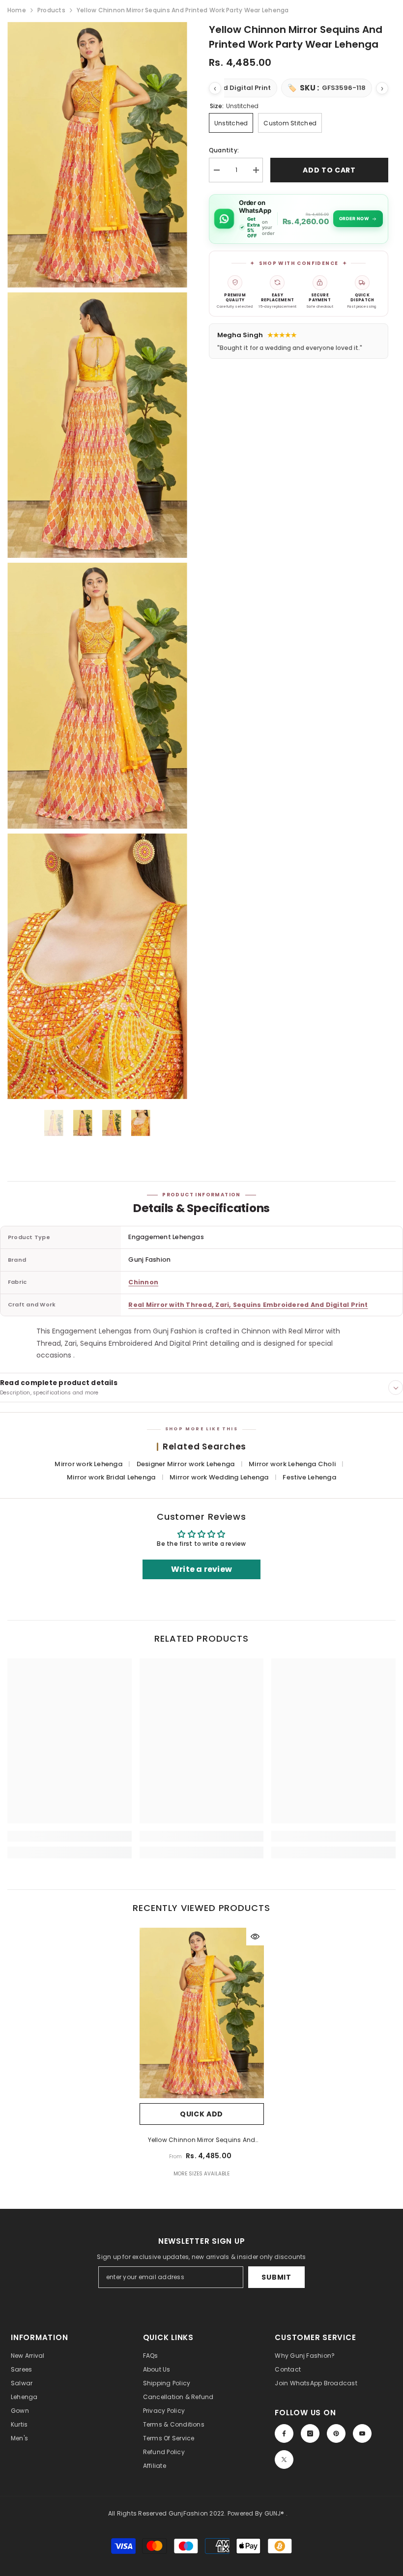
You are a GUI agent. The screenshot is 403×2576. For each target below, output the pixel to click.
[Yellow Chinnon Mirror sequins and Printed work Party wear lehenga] (202, 2013)
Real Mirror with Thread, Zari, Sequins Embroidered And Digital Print (248, 1305)
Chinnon (143, 1282)
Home (17, 10)
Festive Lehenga (309, 1477)
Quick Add (201, 2114)
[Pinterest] (336, 2433)
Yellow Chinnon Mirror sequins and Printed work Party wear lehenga (202, 2141)
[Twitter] (284, 2460)
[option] (54, 1123)
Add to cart (329, 170)
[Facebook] (284, 2433)
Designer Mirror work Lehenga (187, 1464)
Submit (276, 2277)
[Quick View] (255, 1937)
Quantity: (224, 150)
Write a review (201, 1569)
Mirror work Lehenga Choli (293, 1464)
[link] (70, 1836)
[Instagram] (310, 2433)
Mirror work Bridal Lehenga (112, 1477)
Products (51, 10)
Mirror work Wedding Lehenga (220, 1477)
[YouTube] (362, 2433)
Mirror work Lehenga (89, 1464)
